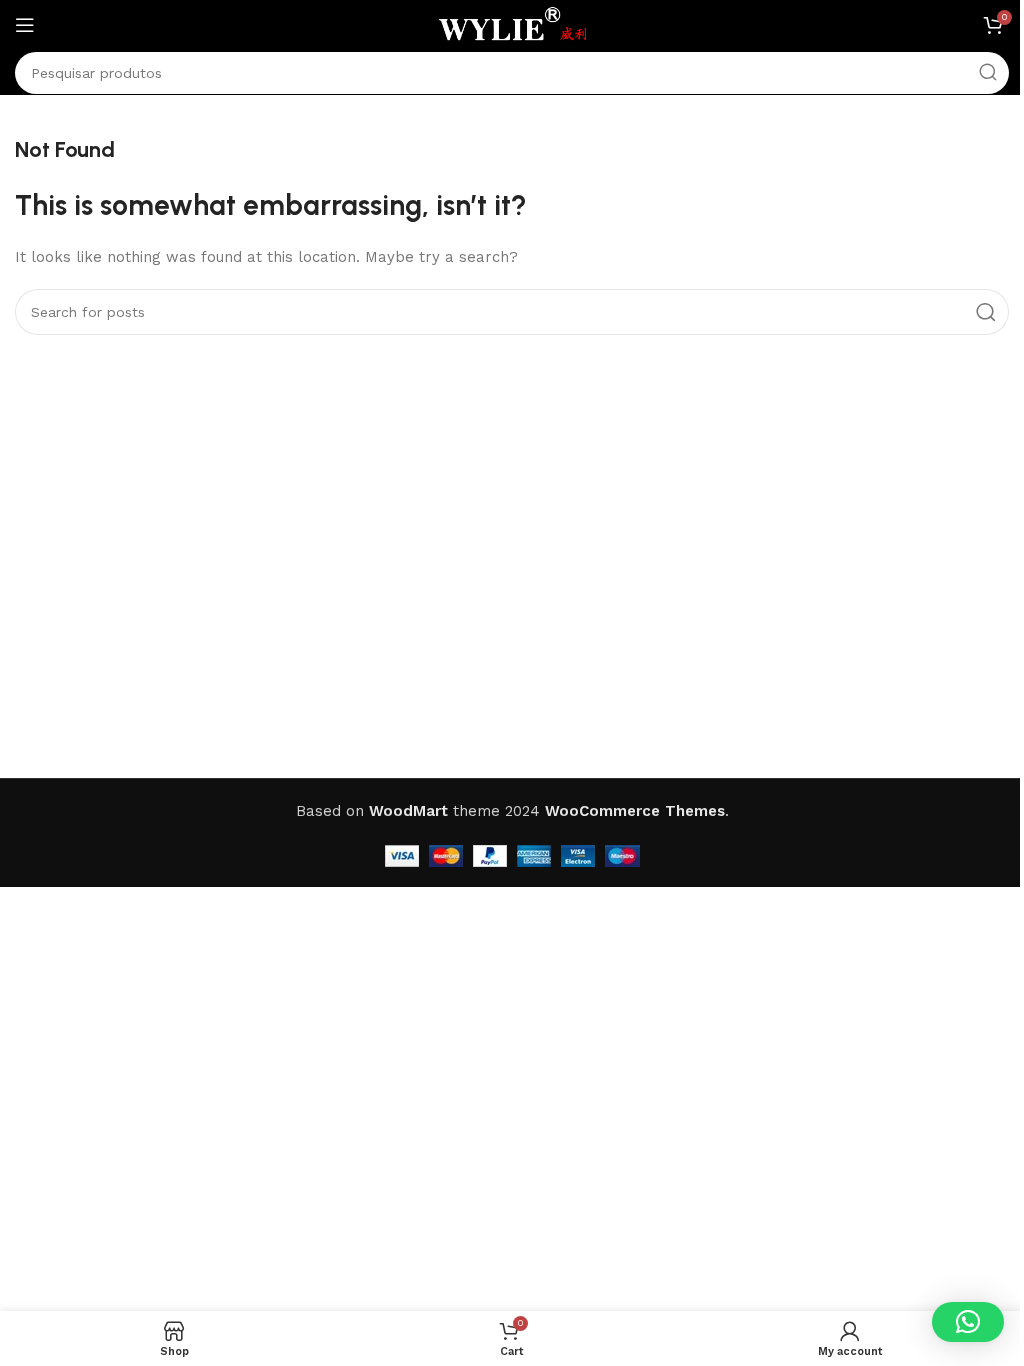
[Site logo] (512, 24)
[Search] (988, 73)
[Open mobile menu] (25, 25)
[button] (968, 1322)
